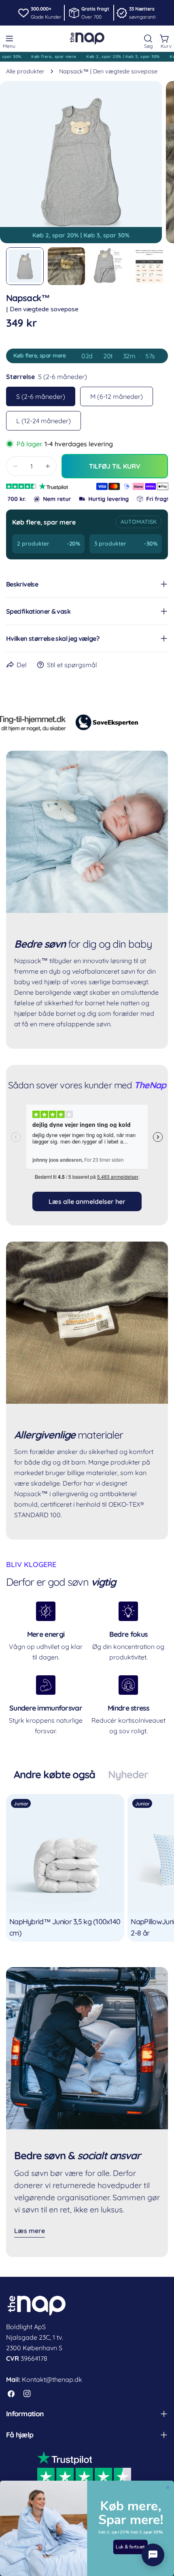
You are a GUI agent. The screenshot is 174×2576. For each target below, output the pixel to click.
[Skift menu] (9, 39)
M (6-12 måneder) (117, 396)
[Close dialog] (168, 2488)
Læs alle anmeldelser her (87, 1201)
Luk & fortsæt (130, 2547)
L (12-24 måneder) (43, 421)
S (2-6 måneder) (41, 396)
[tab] (55, 1775)
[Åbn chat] (153, 2555)
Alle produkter (25, 71)
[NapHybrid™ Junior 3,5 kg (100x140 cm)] (65, 1853)
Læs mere (30, 2231)
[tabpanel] (87, 1868)
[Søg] (148, 39)
